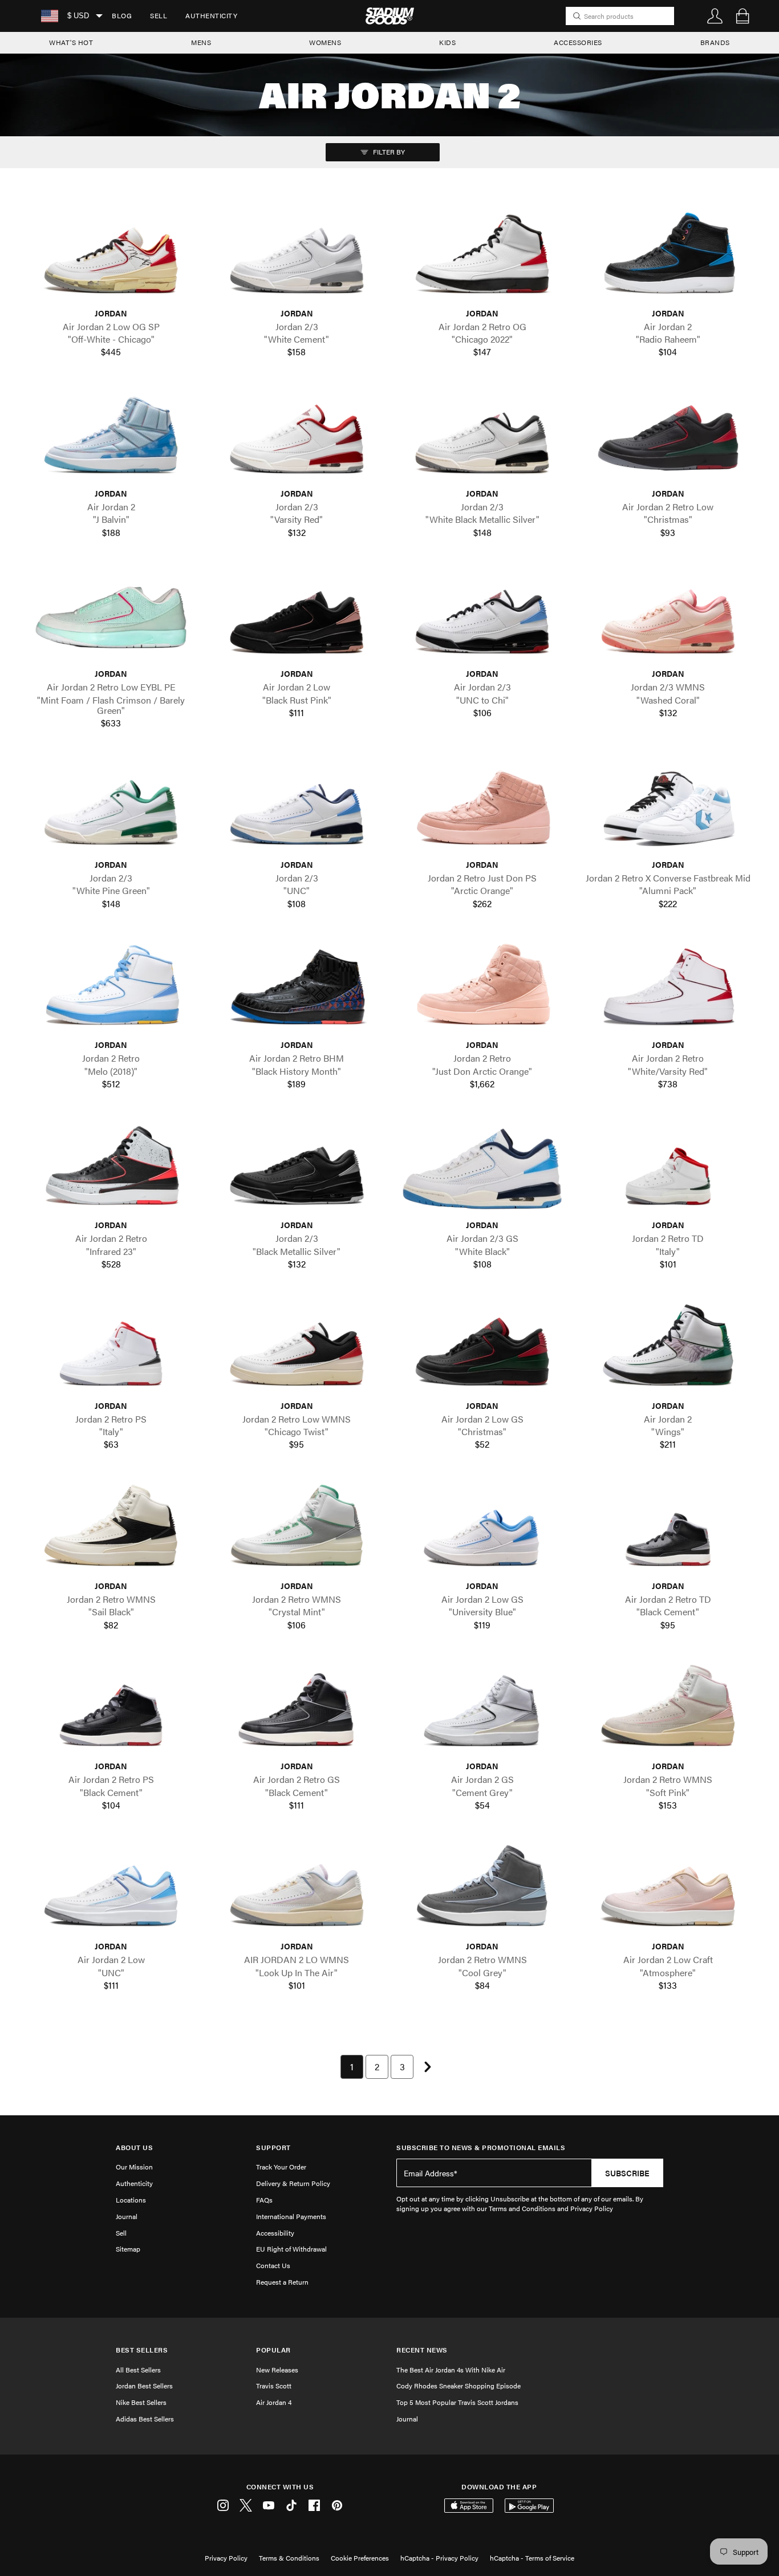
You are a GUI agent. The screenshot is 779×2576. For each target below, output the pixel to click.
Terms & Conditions (289, 2558)
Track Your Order (281, 2167)
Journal (127, 2216)
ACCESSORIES (578, 42)
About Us (134, 2148)
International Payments (291, 2216)
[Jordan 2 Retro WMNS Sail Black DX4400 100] (111, 1530)
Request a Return (282, 2282)
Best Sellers (142, 2350)
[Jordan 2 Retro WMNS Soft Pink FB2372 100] (668, 1710)
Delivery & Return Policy (293, 2183)
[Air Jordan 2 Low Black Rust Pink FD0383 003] (297, 617)
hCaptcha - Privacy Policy (439, 2558)
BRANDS (715, 42)
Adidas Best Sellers (145, 2419)
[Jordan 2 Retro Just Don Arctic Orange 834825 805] (482, 989)
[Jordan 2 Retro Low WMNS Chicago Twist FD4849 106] (297, 1350)
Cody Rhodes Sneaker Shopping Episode (459, 2386)
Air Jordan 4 (274, 2402)
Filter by (388, 152)
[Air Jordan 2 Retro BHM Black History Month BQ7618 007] (297, 989)
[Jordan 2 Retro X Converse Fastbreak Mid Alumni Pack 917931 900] (668, 808)
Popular (273, 2350)
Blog (122, 15)
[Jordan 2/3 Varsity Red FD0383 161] (297, 437)
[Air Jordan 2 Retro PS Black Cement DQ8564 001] (111, 1710)
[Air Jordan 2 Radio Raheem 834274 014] (668, 257)
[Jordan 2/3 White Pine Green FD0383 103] (111, 808)
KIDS (447, 42)
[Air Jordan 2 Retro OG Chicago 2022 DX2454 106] (482, 257)
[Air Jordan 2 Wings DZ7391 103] (668, 1350)
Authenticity (211, 15)
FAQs (264, 2200)
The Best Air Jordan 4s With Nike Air (451, 2370)
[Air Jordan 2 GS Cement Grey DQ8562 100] (482, 1710)
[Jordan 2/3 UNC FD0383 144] (297, 808)
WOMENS (325, 42)
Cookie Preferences (360, 2558)
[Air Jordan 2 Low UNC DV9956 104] (111, 1890)
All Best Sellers (138, 2370)
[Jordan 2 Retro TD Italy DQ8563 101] (668, 1169)
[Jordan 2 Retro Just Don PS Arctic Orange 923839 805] (482, 808)
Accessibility (275, 2233)
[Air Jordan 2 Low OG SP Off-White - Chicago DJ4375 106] (111, 257)
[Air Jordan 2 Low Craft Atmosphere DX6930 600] (668, 1890)
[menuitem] (122, 16)
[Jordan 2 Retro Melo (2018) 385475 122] (111, 989)
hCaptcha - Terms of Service (532, 2558)
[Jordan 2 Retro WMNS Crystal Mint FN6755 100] (297, 1530)
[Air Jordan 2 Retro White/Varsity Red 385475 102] (668, 989)
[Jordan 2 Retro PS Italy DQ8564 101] (111, 1350)
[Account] (715, 16)
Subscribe (627, 2173)
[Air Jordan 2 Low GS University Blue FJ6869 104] (482, 1530)
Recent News (422, 2350)
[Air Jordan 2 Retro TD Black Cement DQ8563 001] (668, 1530)
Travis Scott (274, 2386)
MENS (201, 42)
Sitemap (128, 2249)
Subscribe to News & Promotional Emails (481, 2148)
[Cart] (743, 16)
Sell (159, 15)
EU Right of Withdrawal (291, 2249)
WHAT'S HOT (71, 42)
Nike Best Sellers (141, 2402)
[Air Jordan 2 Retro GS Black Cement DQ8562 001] (297, 1710)
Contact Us (273, 2265)
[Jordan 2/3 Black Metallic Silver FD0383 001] (297, 1169)
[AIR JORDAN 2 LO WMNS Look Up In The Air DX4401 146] (297, 1890)
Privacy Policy (226, 2558)
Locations (131, 2200)
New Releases (277, 2370)
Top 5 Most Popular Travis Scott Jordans (457, 2402)
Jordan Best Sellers (144, 2386)
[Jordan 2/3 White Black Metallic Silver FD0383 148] (482, 437)
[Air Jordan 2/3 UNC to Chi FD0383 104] (482, 617)
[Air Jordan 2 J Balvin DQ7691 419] (111, 437)
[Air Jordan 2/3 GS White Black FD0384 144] (482, 1169)
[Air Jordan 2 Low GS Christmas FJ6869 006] (482, 1350)
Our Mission (134, 2167)
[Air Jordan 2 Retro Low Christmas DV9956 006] (668, 437)
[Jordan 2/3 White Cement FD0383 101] (297, 257)
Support (273, 2148)
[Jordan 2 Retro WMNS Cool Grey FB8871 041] (482, 1890)
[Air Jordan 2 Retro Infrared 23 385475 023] (111, 1169)
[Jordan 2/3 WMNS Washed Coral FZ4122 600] (668, 617)
